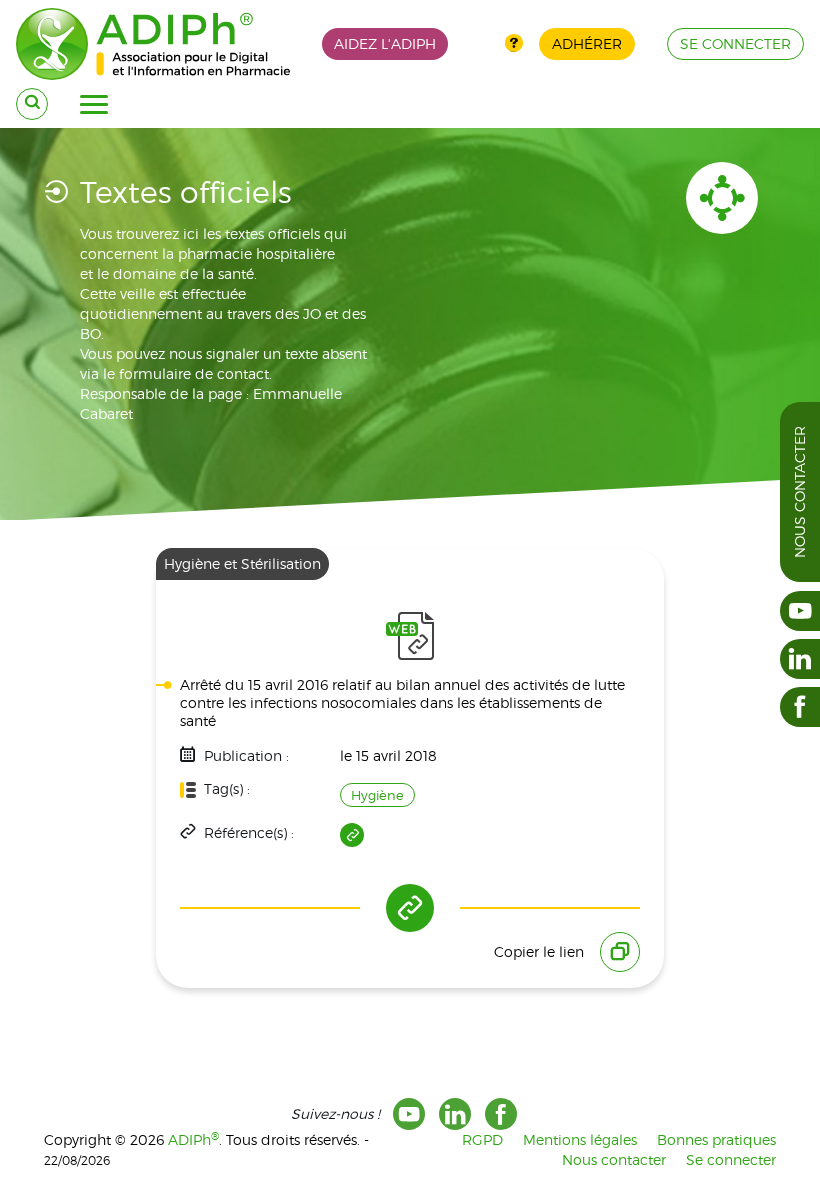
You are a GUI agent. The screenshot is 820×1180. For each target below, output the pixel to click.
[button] (94, 105)
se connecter (735, 43)
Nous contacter (799, 492)
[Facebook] (501, 1114)
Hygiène (377, 795)
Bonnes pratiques (716, 1139)
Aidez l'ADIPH (385, 43)
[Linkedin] (455, 1114)
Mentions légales (580, 1139)
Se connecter (731, 1159)
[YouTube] (409, 1114)
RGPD (482, 1139)
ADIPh (193, 1139)
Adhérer (587, 43)
